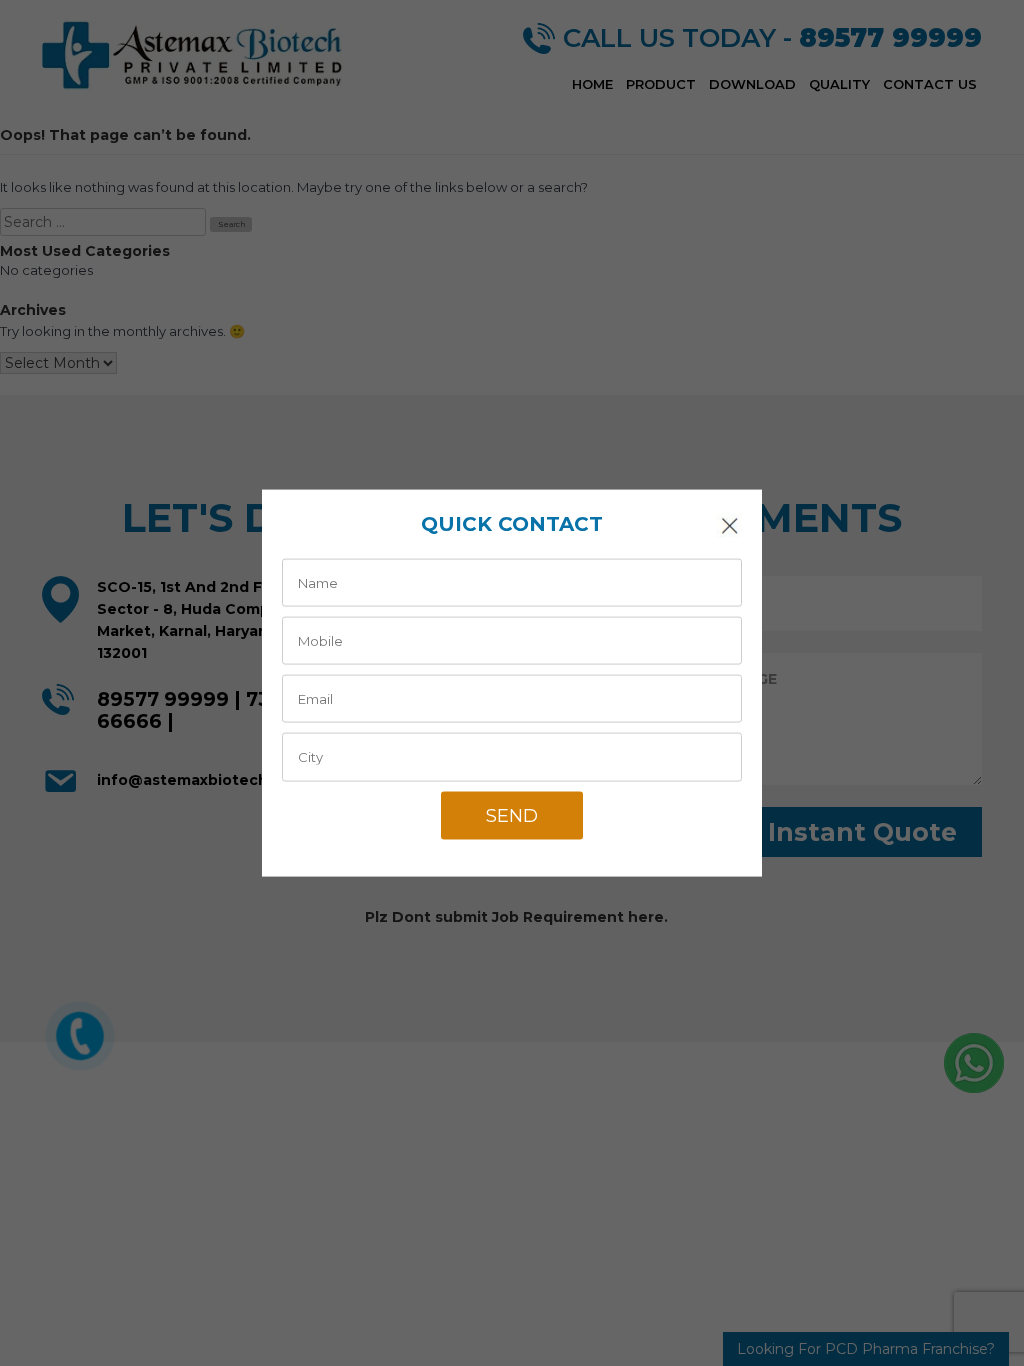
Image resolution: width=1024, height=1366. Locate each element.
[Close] (729, 525)
